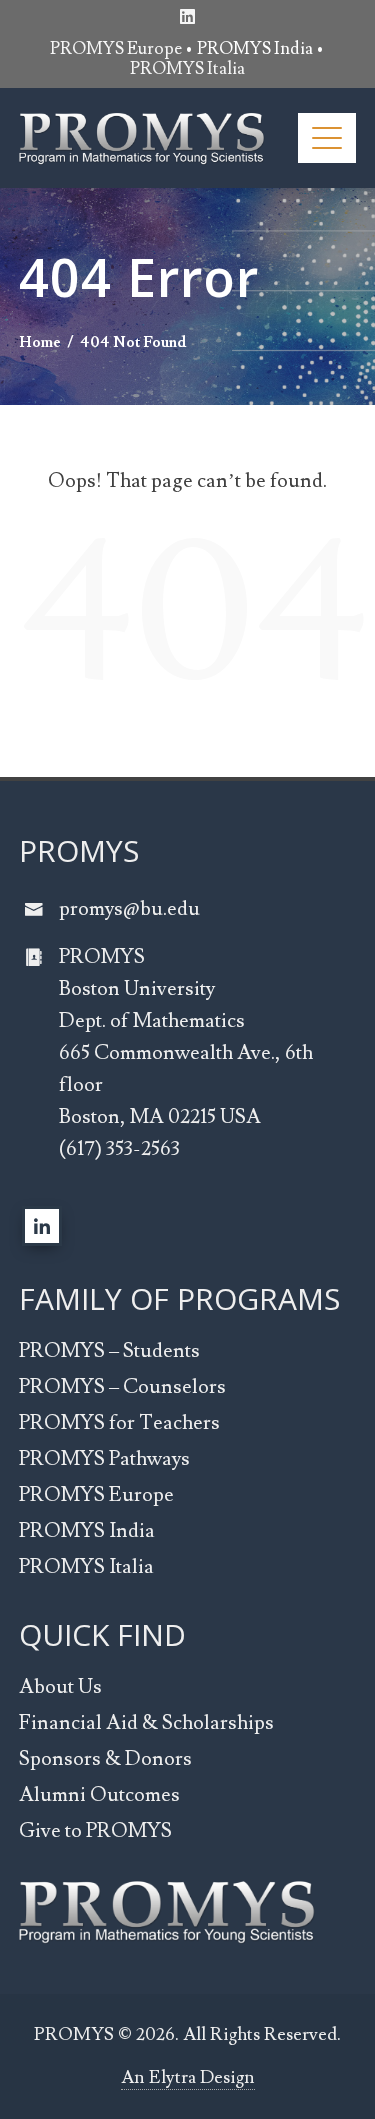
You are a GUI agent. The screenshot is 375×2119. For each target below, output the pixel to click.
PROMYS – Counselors (122, 1387)
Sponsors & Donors (105, 1759)
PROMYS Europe (116, 49)
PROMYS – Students (109, 1351)
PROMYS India (87, 1531)
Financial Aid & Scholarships (146, 1723)
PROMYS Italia (187, 69)
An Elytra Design (188, 2077)
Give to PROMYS (95, 1831)
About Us (60, 1687)
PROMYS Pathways (104, 1459)
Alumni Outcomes (99, 1795)
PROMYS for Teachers (119, 1423)
